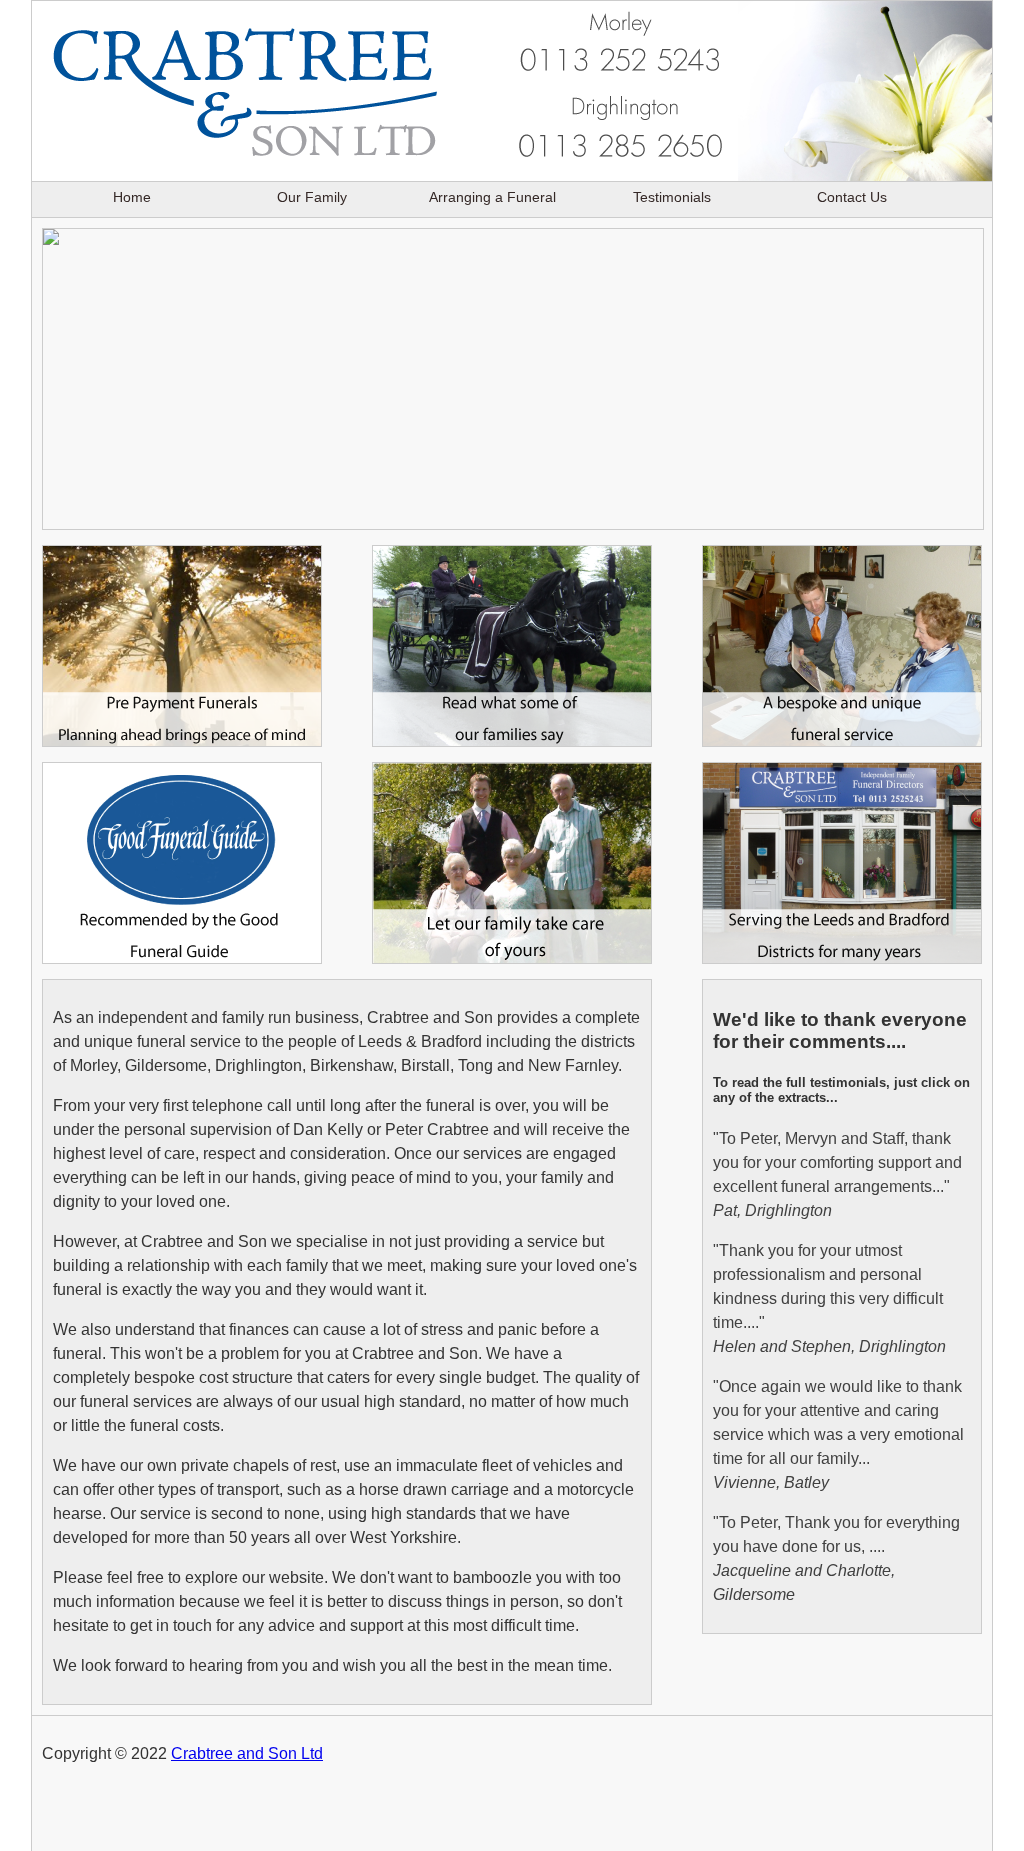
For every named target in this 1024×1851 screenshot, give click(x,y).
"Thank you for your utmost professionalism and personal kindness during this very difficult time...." (829, 1298)
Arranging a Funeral (492, 197)
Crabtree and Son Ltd (247, 1753)
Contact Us (852, 197)
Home (132, 197)
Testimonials (672, 197)
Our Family (312, 197)
